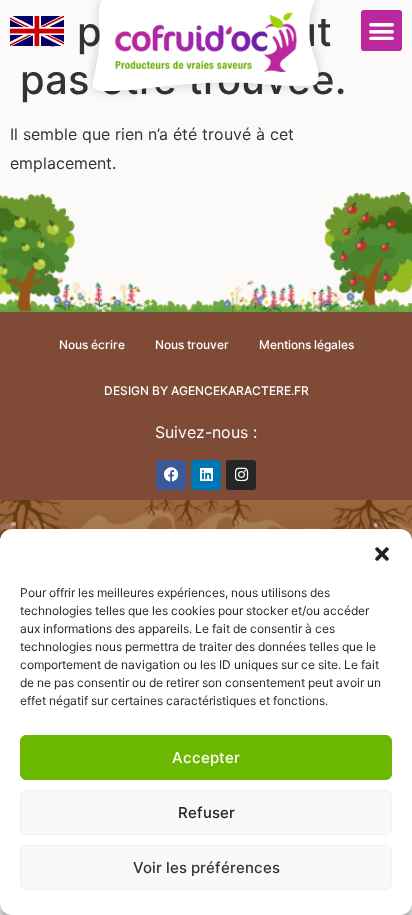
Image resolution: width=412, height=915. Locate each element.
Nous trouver (192, 344)
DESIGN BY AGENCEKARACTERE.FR (206, 390)
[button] (382, 554)
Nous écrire (92, 344)
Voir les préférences (206, 867)
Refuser (206, 812)
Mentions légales (306, 344)
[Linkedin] (206, 475)
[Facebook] (171, 475)
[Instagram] (241, 475)
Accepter (206, 757)
